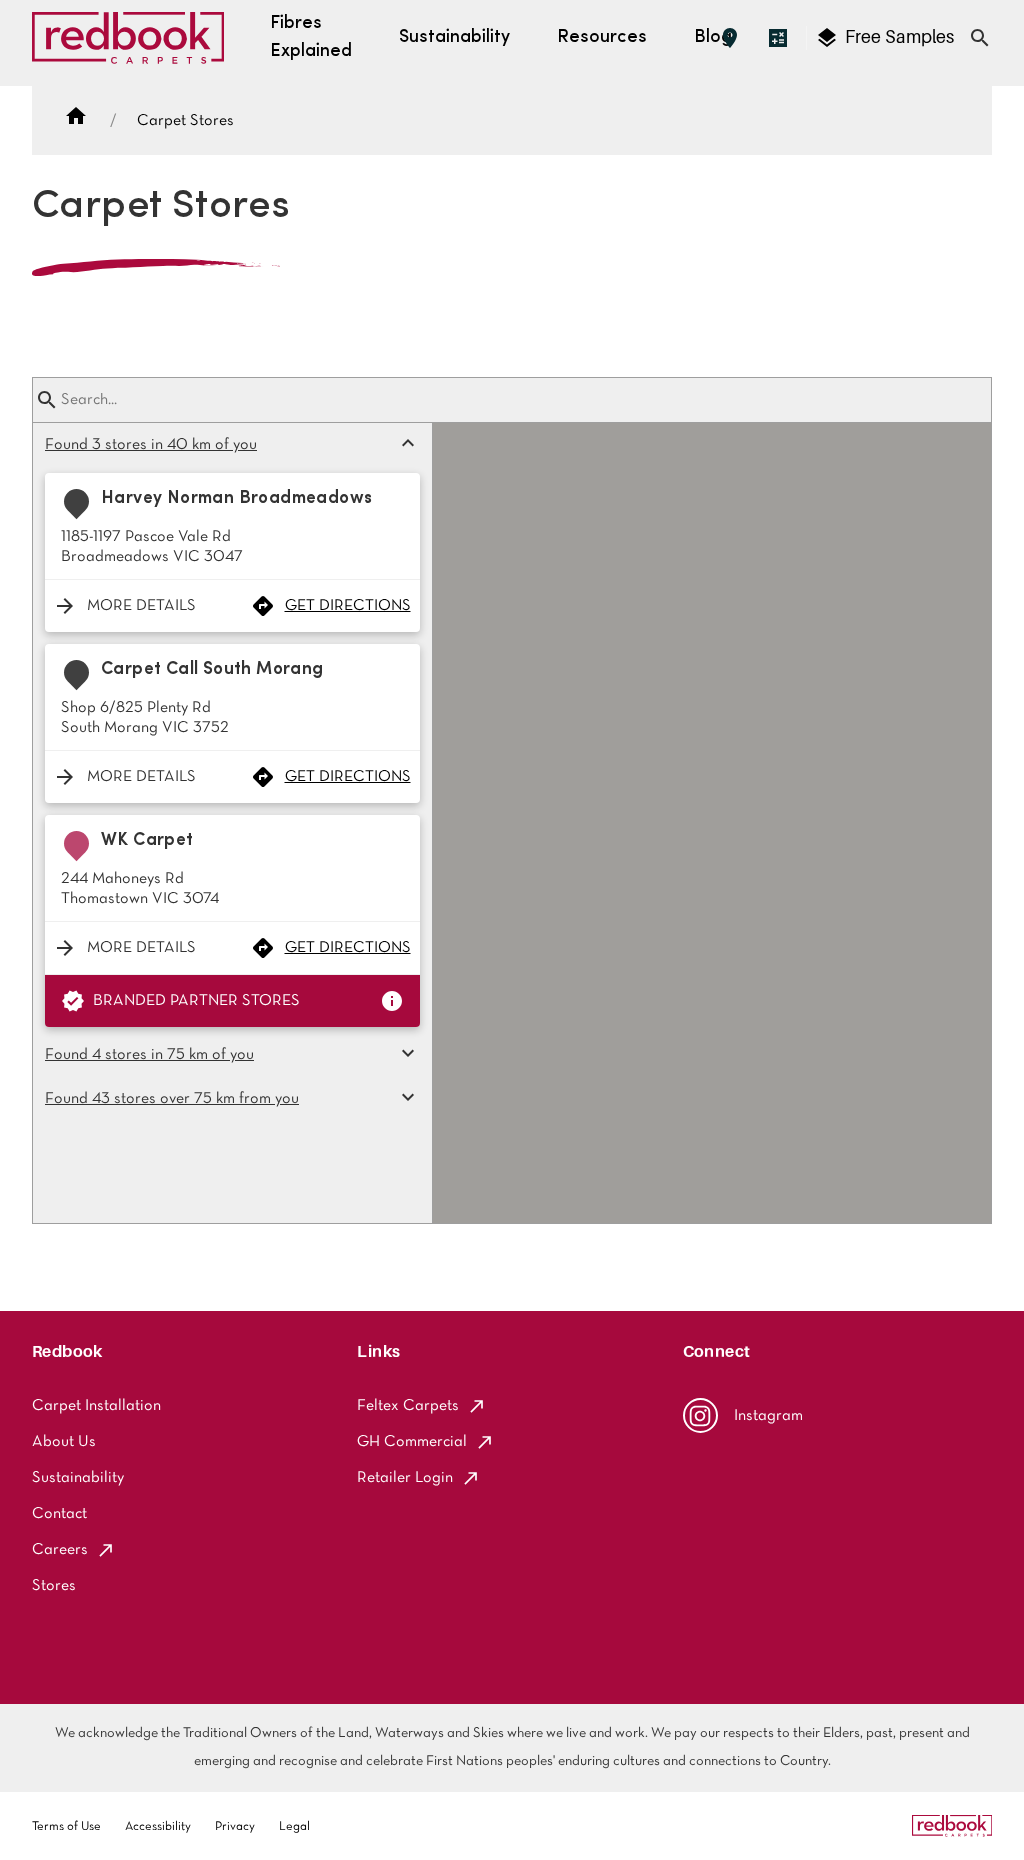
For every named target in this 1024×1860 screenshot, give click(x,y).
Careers (60, 1550)
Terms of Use (66, 1827)
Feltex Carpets (408, 1406)
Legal (294, 1827)
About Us (64, 1442)
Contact (59, 1514)
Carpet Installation (96, 1406)
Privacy (235, 1827)
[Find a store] (730, 38)
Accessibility (158, 1827)
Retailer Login (405, 1478)
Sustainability (78, 1478)
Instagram (768, 1416)
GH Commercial (412, 1442)
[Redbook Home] (128, 43)
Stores (54, 1586)
